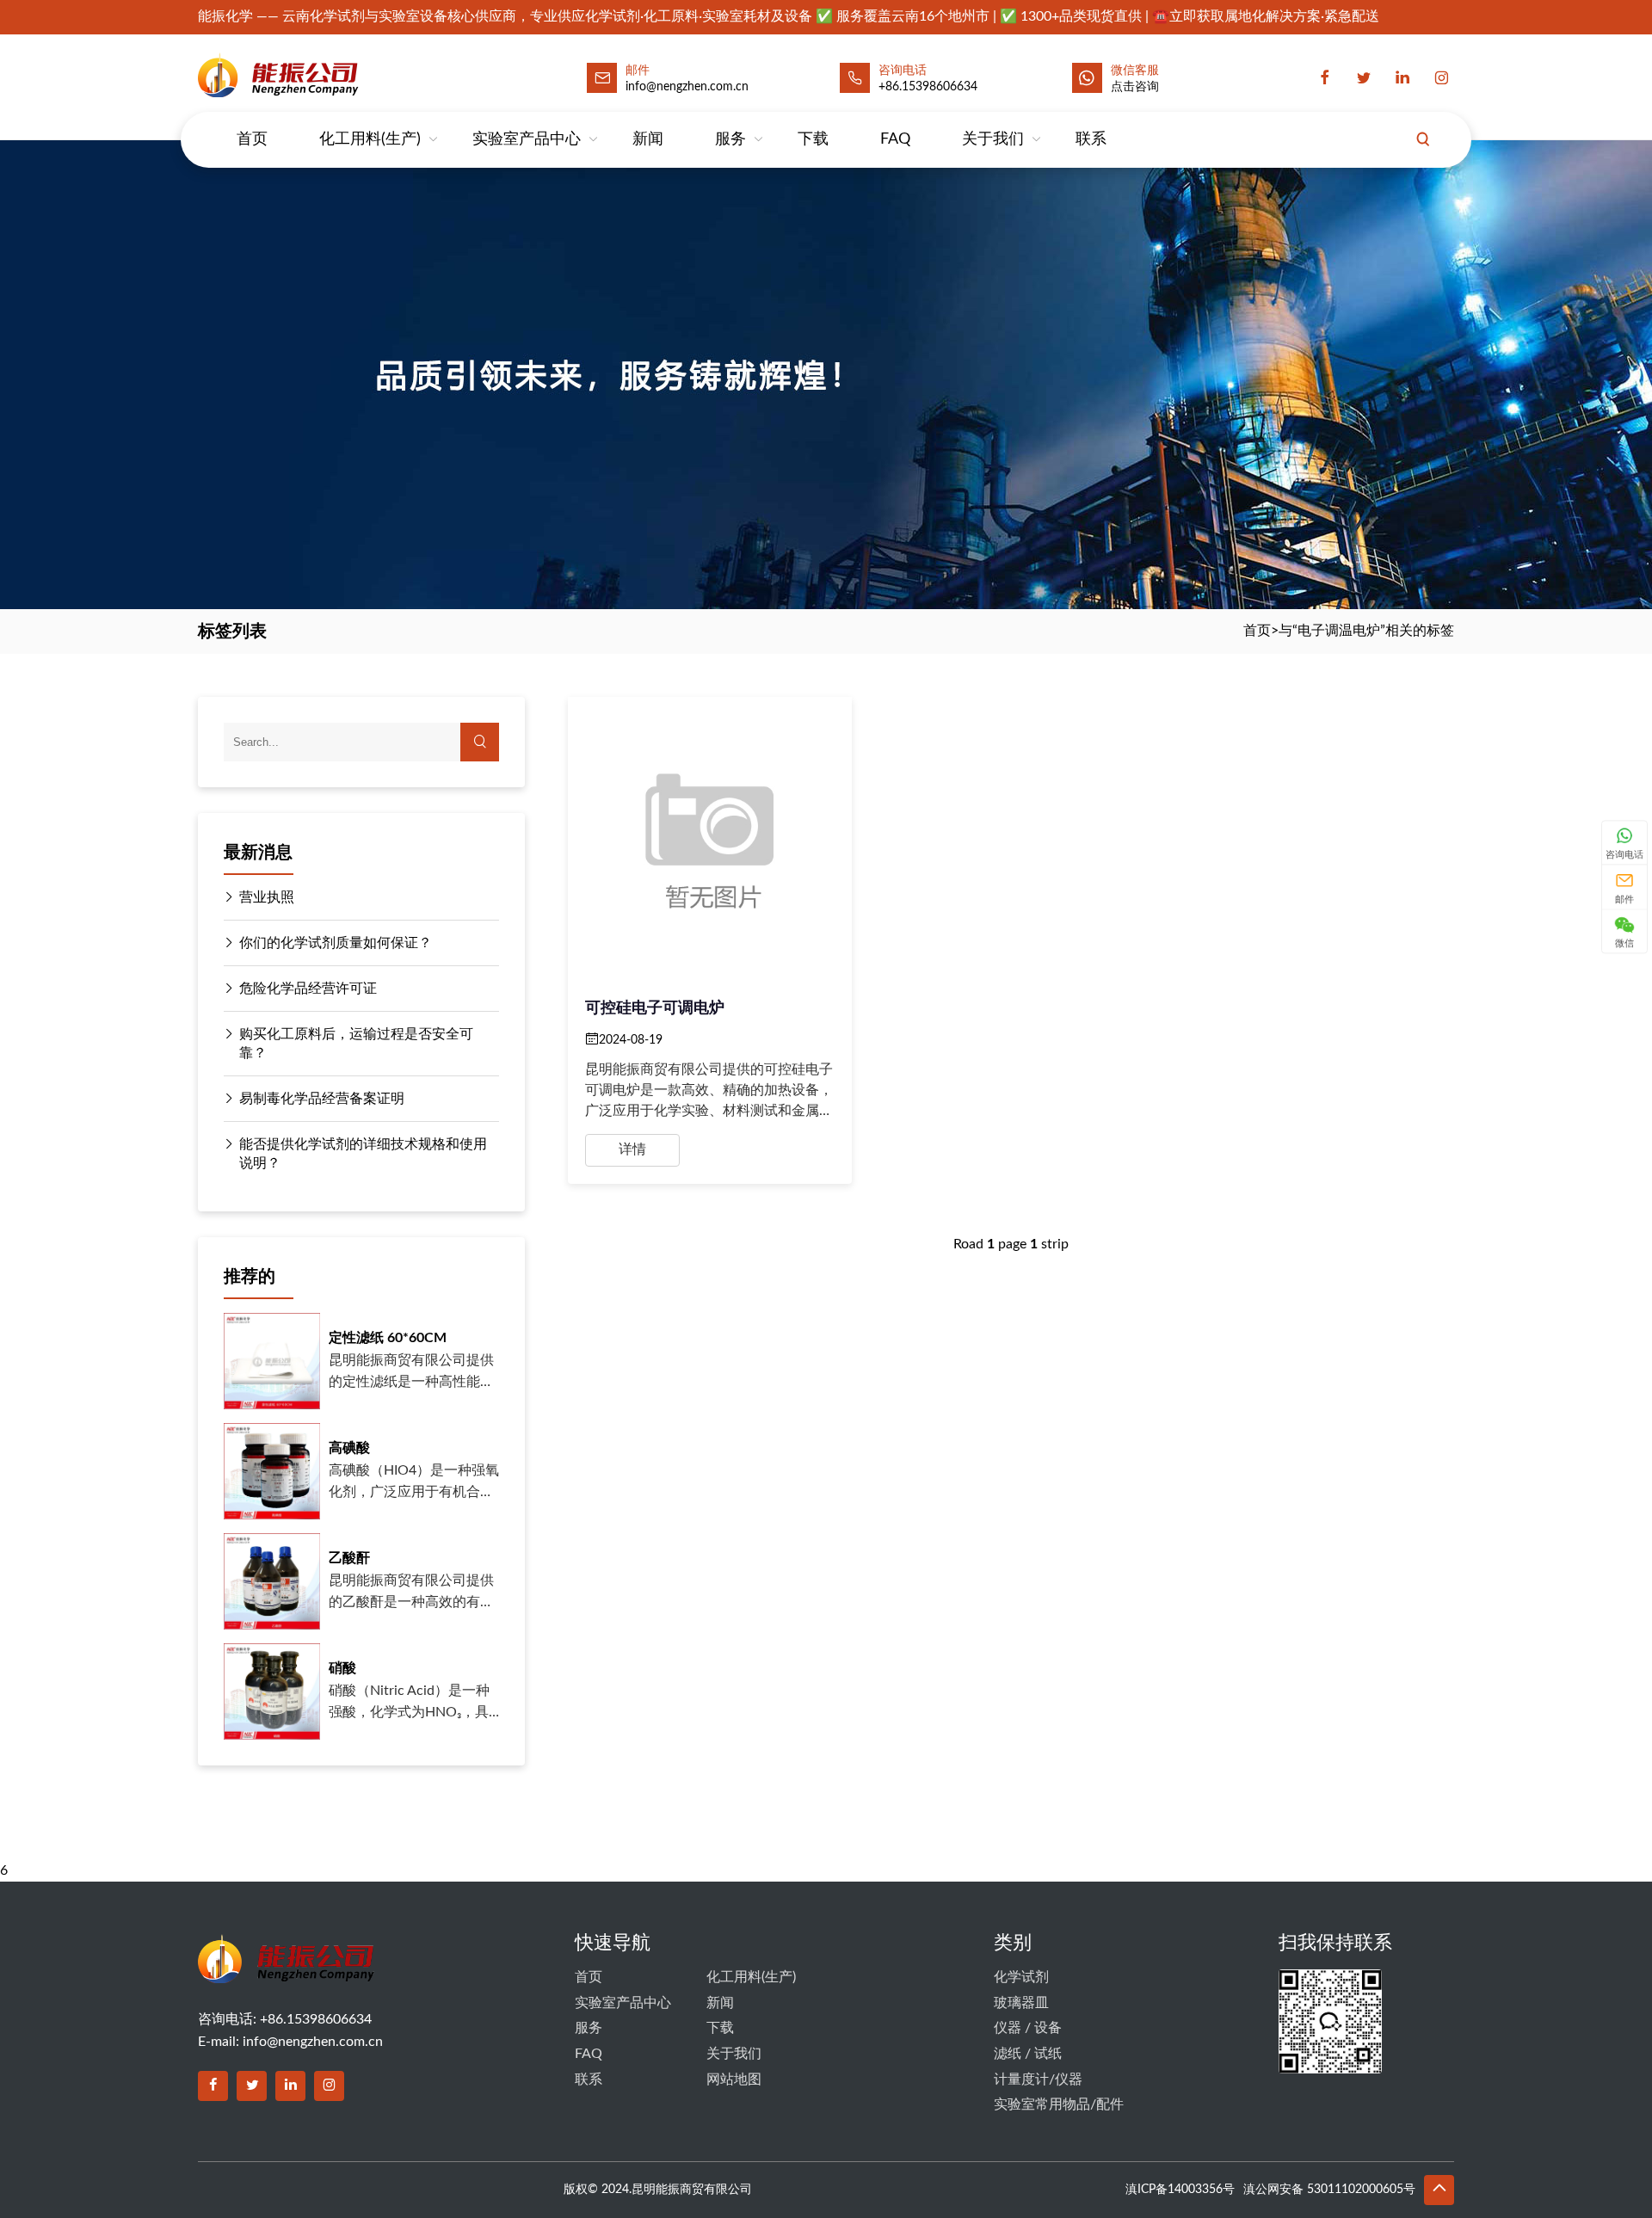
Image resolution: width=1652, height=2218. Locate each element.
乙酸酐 (349, 1558)
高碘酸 (349, 1448)
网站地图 (734, 2079)
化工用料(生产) (370, 139)
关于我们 (993, 139)
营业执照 (267, 897)
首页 (252, 139)
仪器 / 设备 (1028, 2028)
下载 (813, 139)
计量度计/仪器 (1038, 2079)
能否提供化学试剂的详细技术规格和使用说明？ (363, 1154)
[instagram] (1441, 78)
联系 (1091, 139)
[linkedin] (1402, 78)
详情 (632, 1149)
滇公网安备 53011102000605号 (1329, 2190)
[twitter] (1364, 78)
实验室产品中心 (527, 139)
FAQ (895, 139)
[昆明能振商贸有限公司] (324, 74)
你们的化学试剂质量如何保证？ (336, 943)
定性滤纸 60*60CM (388, 1338)
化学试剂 (1021, 1977)
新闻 (648, 139)
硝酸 (342, 1668)
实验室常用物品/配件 (1059, 2104)
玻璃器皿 (1021, 2003)
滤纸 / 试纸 (1028, 2054)
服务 (730, 139)
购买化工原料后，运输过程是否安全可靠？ (356, 1044)
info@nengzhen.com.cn (313, 2042)
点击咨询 (1135, 87)
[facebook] (1325, 78)
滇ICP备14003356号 (1180, 2190)
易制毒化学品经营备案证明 (322, 1099)
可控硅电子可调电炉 (655, 1008)
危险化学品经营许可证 (308, 989)
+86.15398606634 (928, 87)
